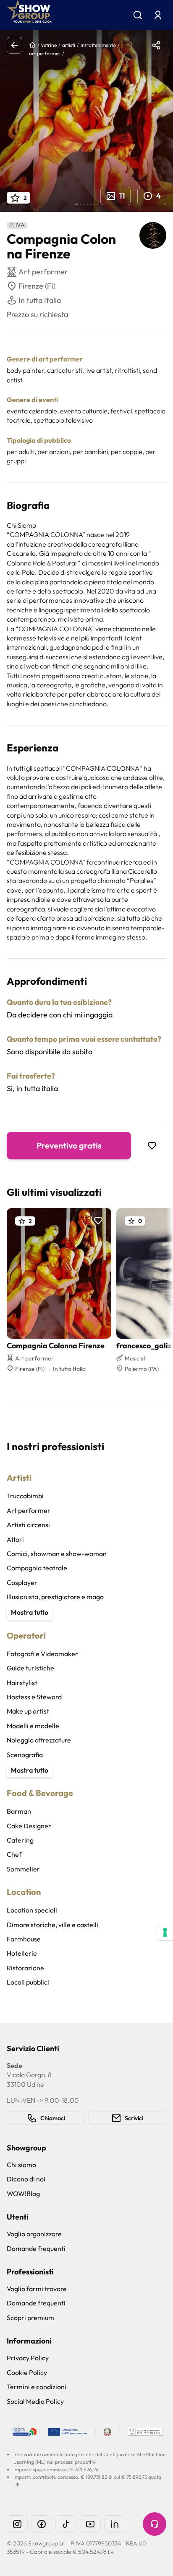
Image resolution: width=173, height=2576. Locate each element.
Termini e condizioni (37, 2387)
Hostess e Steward (34, 1697)
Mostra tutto (30, 1612)
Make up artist (28, 1711)
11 (122, 196)
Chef (14, 1854)
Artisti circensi (28, 1525)
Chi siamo (21, 2165)
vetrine (49, 45)
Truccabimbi (25, 1496)
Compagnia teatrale (37, 1568)
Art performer (29, 1510)
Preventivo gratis (69, 1145)
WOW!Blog (23, 2194)
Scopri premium (30, 2318)
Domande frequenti (36, 2248)
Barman (19, 1811)
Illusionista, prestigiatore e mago (55, 1597)
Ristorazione (25, 1968)
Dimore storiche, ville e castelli (52, 1925)
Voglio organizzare (34, 2234)
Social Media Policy (35, 2401)
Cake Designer (29, 1826)
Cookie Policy (27, 2372)
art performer (45, 53)
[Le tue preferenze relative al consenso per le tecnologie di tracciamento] (165, 1932)
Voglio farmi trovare (37, 2289)
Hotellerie (22, 1953)
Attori (15, 1539)
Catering (20, 1840)
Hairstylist (22, 1683)
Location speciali (32, 1910)
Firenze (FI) (37, 286)
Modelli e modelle (33, 1726)
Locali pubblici (28, 1982)
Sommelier (23, 1869)
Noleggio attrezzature (39, 1740)
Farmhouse (24, 1939)
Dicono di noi (26, 2179)
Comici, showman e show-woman (57, 1554)
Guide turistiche (30, 1668)
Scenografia (25, 1755)
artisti (69, 45)
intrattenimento (98, 45)
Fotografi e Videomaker (42, 1654)
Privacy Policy (28, 2358)
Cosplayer (22, 1582)
